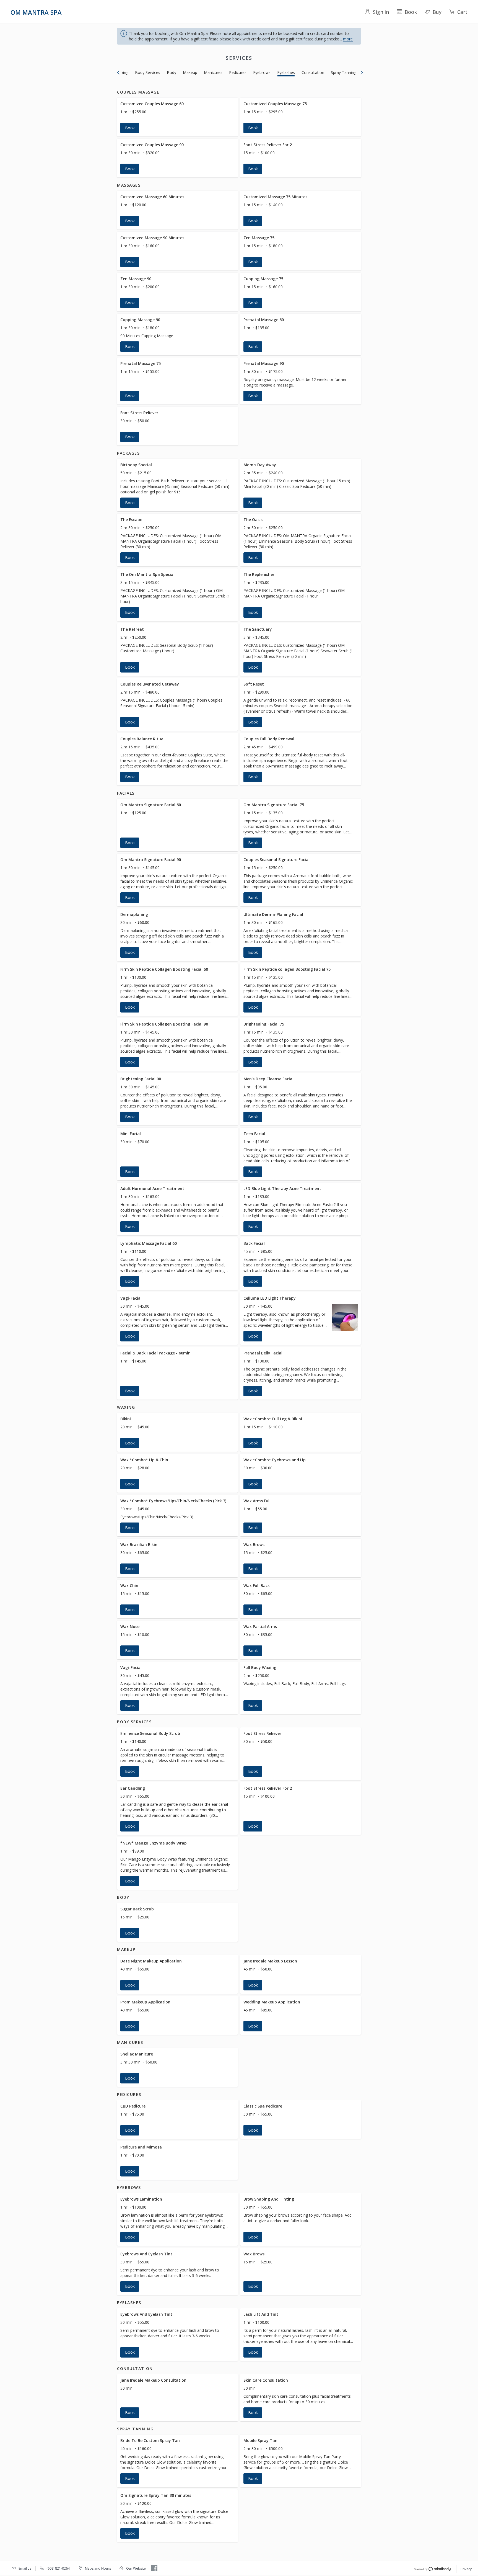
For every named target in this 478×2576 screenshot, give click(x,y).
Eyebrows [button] (262, 72)
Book (411, 12)
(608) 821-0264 (58, 2568)
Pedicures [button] (238, 72)
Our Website (136, 2568)
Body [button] (172, 72)
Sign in (381, 12)
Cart (462, 12)
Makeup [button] (190, 72)
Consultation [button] (313, 72)
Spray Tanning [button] (344, 72)
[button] (177, 117)
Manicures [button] (213, 72)
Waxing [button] (122, 72)
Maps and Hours (98, 2568)
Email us (25, 2568)
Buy (437, 12)
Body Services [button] (148, 72)
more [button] (348, 39)
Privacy (466, 2569)
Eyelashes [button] (286, 72)
